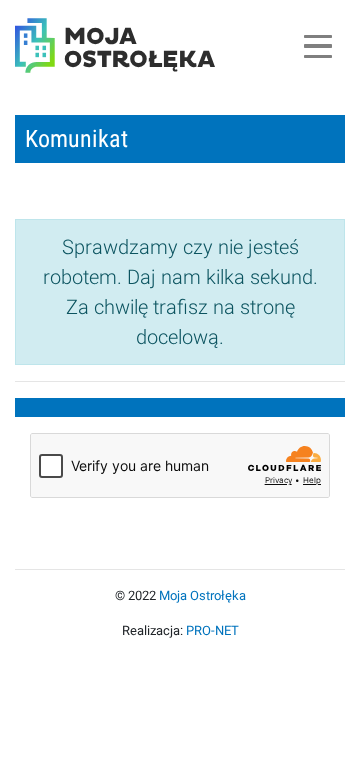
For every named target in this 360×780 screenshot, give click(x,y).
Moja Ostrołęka (202, 595)
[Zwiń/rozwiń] (317, 46)
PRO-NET (212, 630)
